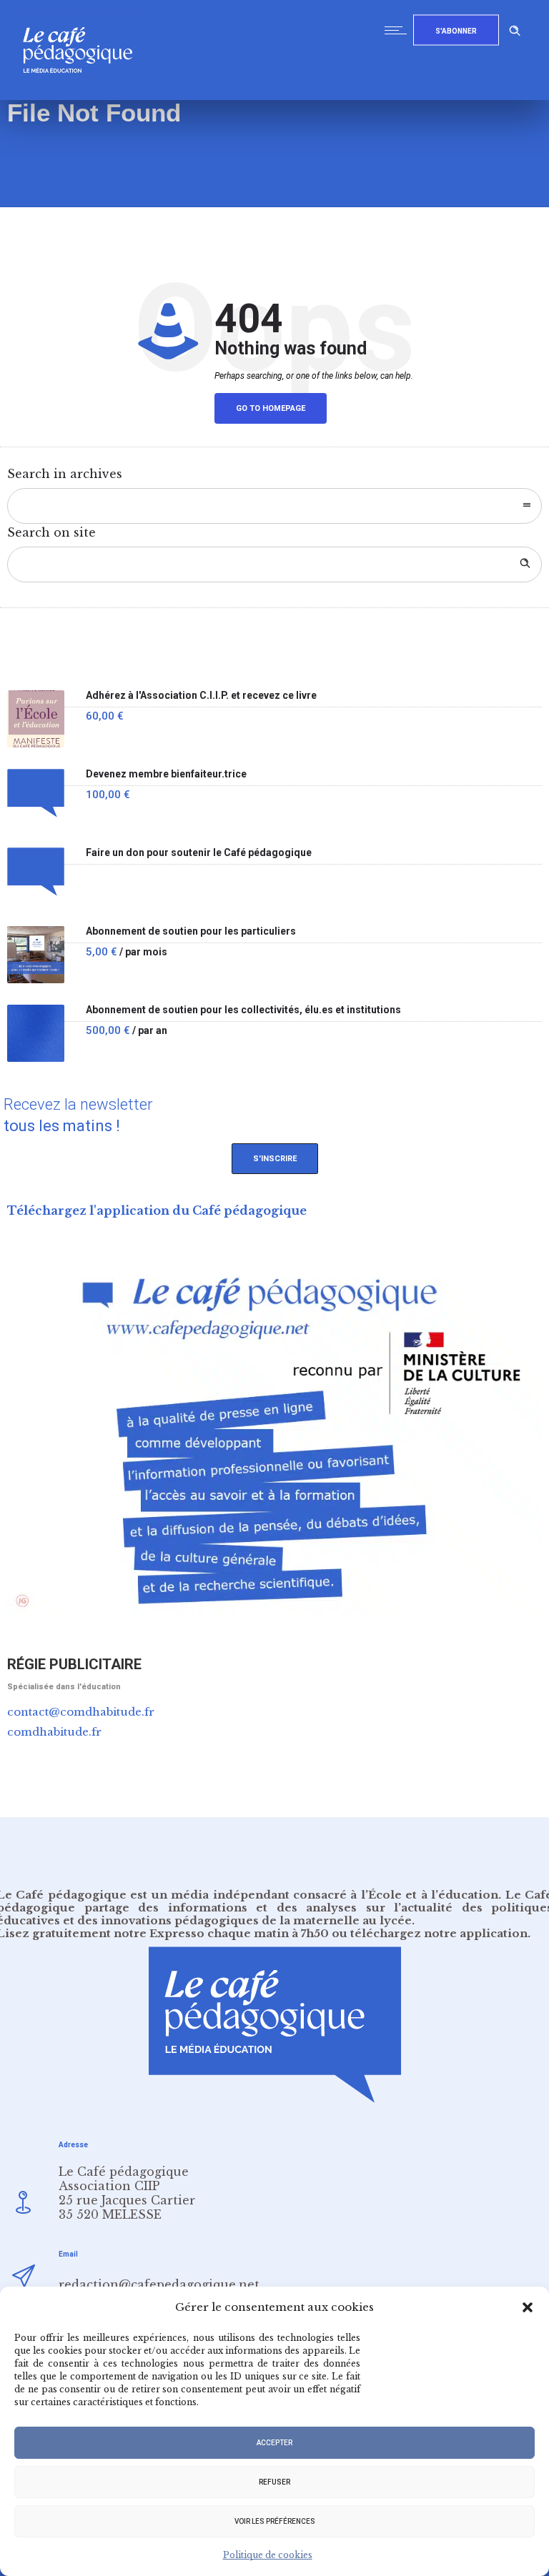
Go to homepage (271, 408)
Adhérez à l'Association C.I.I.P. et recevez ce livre (201, 696)
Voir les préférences (275, 2521)
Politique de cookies (268, 2555)
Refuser (274, 2482)
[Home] (83, 96)
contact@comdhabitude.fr (81, 1712)
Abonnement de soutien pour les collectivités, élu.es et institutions (243, 1010)
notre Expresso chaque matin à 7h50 (221, 1933)
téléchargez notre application (439, 1933)
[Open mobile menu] (399, 30)
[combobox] (274, 506)
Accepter (274, 2443)
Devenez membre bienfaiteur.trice (166, 774)
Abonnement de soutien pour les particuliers (191, 931)
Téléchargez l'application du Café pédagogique (157, 1210)
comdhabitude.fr (54, 1732)
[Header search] (515, 28)
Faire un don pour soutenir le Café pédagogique (199, 853)
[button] (528, 2307)
